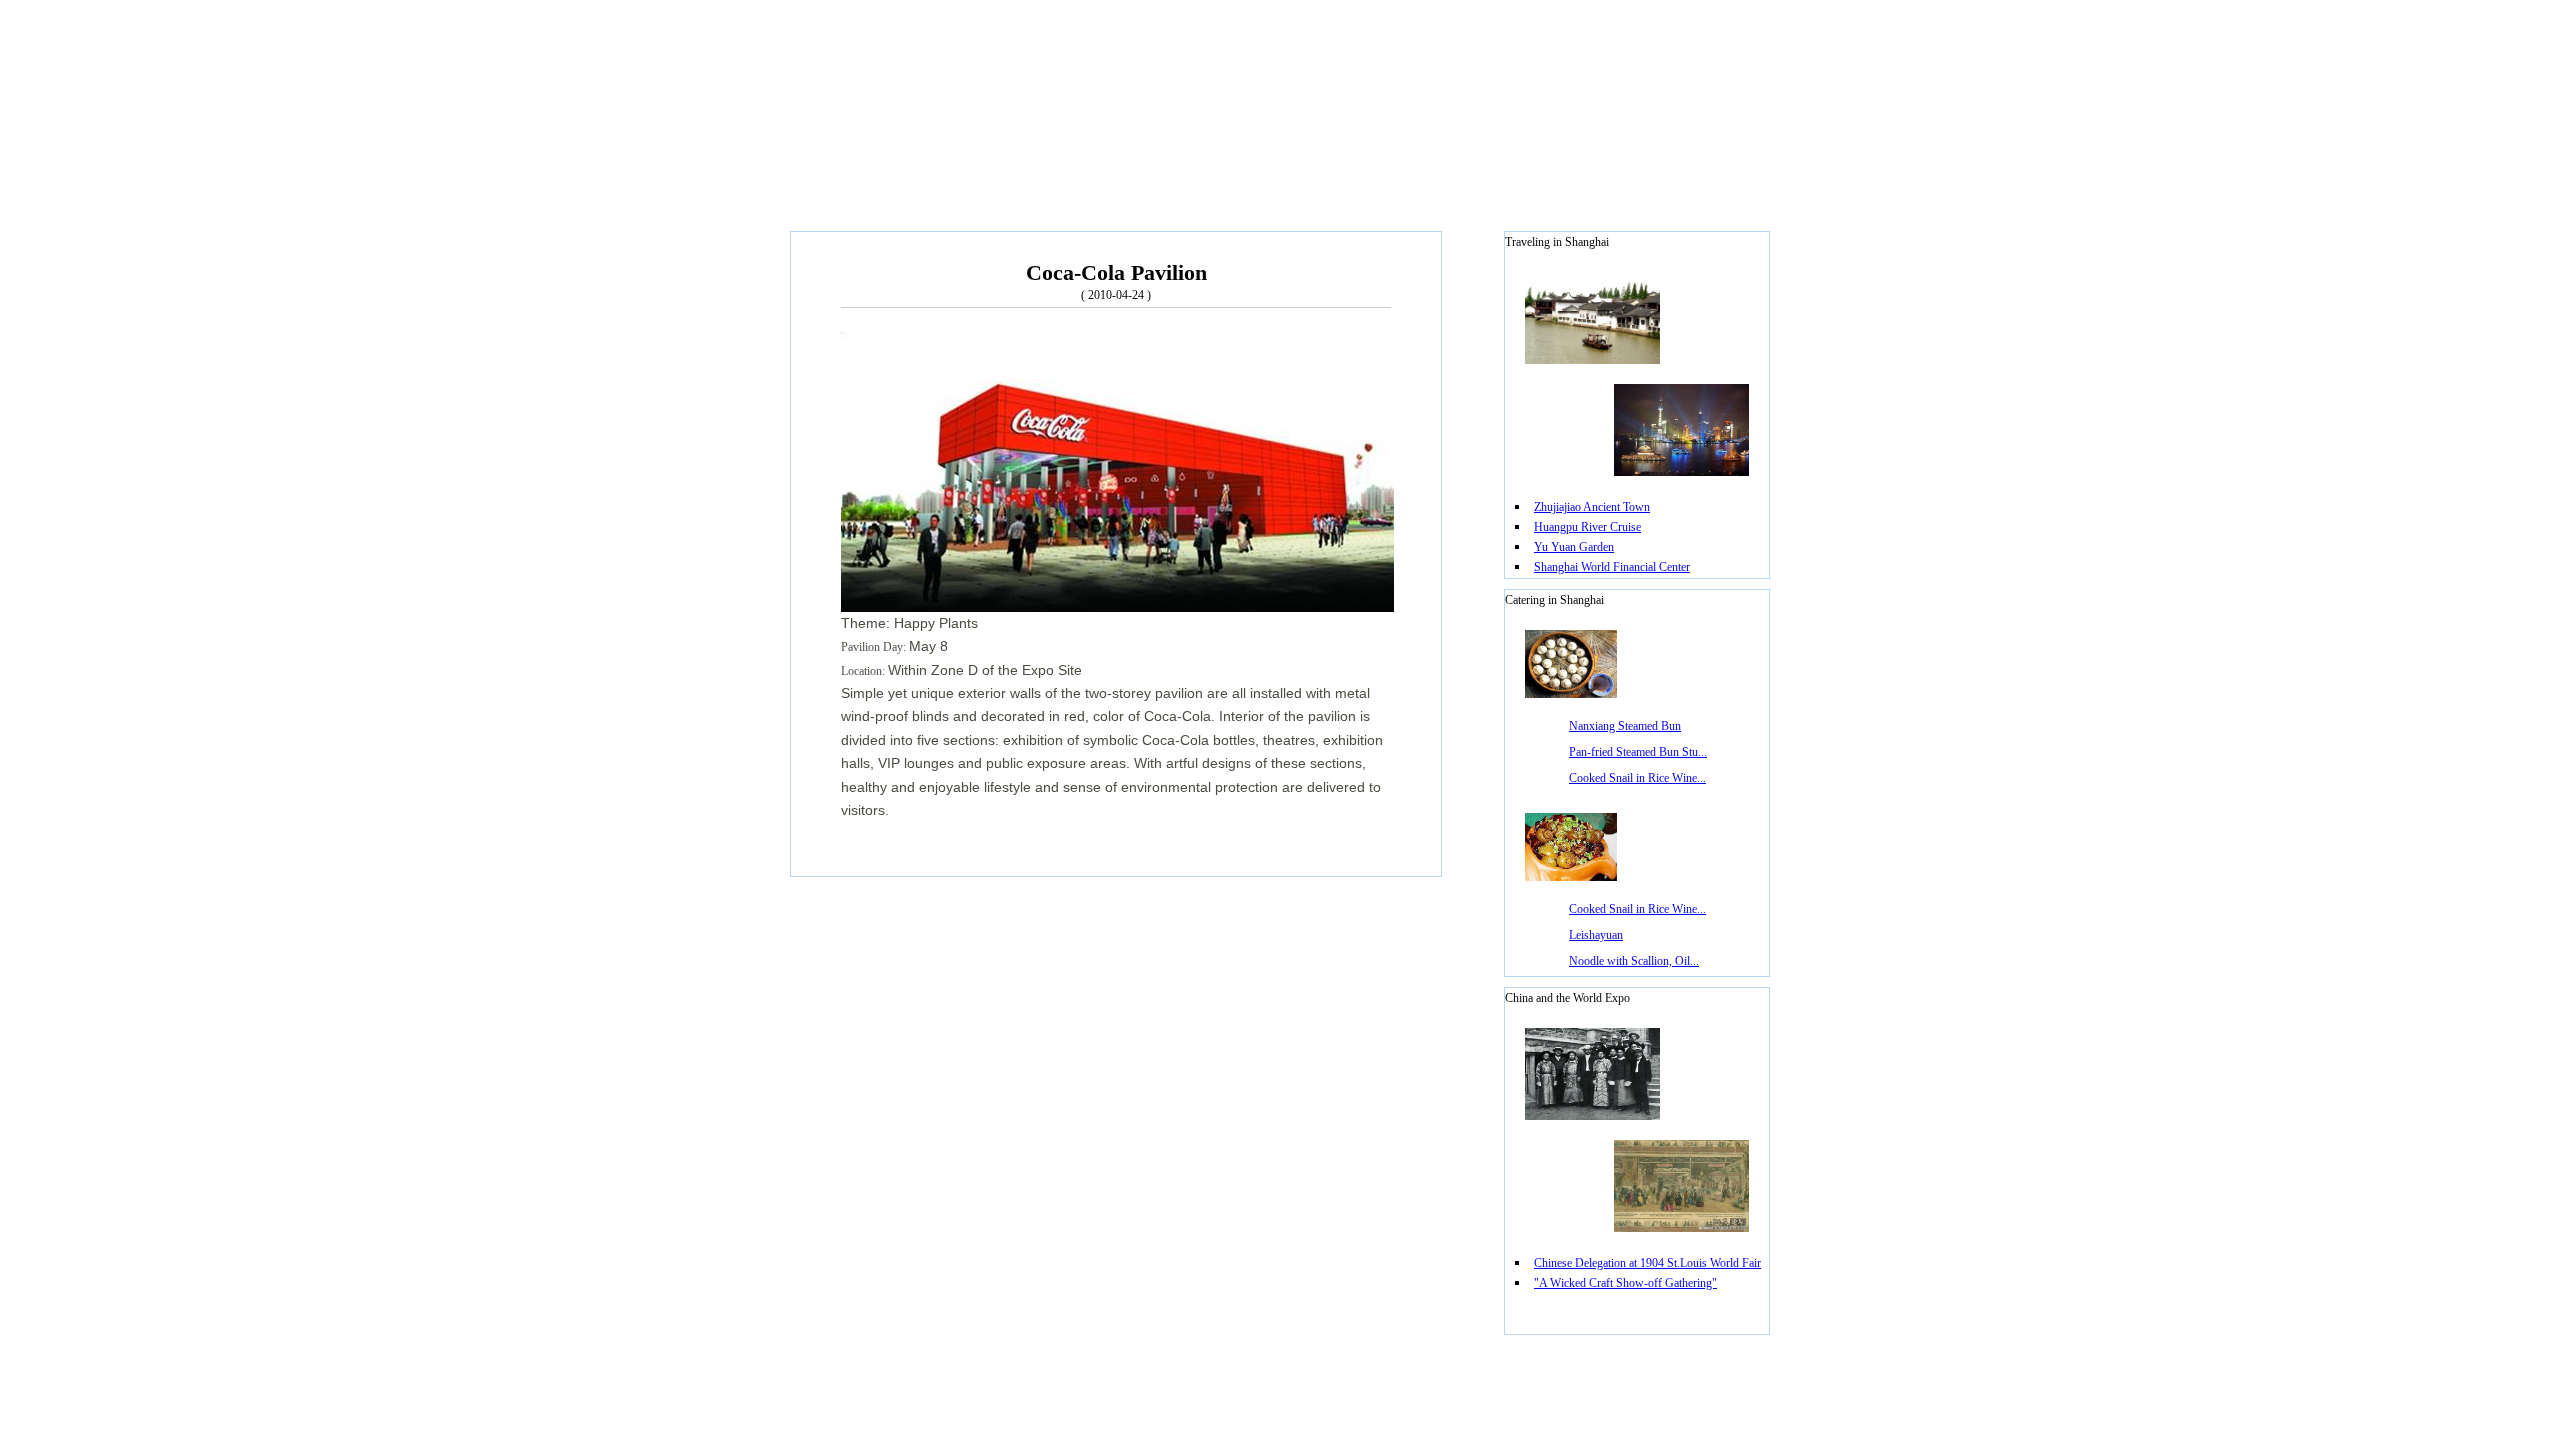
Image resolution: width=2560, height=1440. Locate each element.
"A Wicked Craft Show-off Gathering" (1625, 1283)
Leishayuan (1596, 935)
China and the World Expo (1567, 998)
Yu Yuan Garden (1574, 547)
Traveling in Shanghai (1557, 242)
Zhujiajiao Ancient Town (1592, 507)
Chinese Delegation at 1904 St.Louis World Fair (1647, 1263)
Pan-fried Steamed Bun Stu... (1638, 752)
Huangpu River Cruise (1587, 527)
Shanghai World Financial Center (1612, 567)
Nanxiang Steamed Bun (1625, 726)
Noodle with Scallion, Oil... (1634, 961)
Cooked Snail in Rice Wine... (1637, 778)
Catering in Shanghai (1554, 600)
